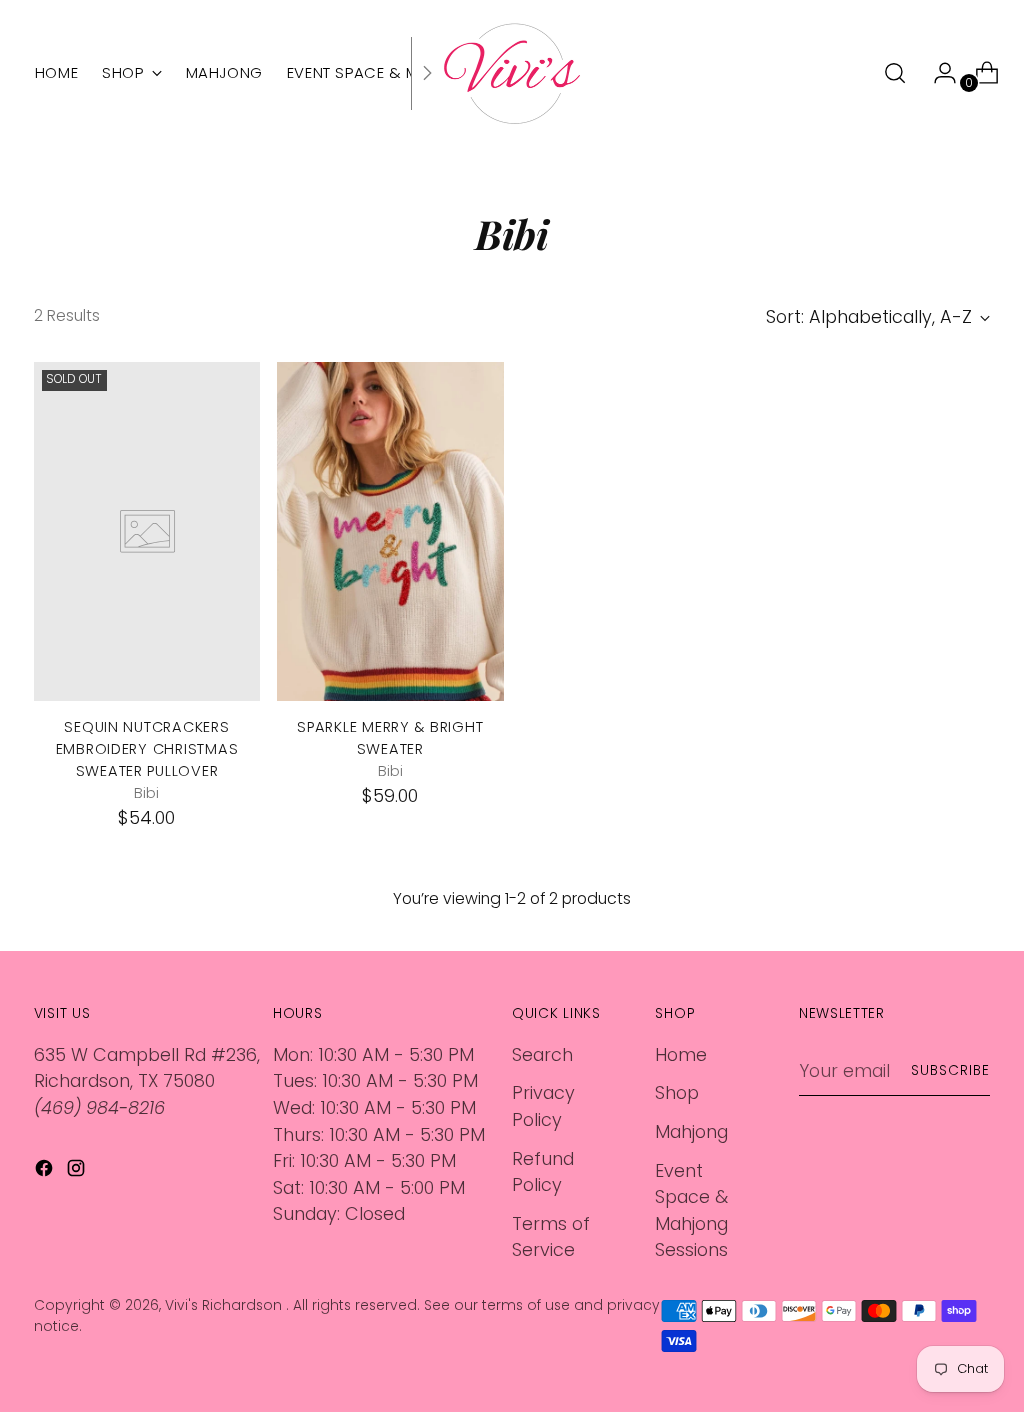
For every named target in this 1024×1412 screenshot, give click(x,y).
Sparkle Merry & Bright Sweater (390, 738)
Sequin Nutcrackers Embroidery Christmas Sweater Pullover (147, 749)
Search (542, 1054)
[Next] (427, 73)
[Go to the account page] (937, 73)
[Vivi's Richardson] (512, 73)
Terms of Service (551, 1237)
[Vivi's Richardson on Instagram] (78, 1172)
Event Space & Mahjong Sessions (691, 1210)
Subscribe (950, 1070)
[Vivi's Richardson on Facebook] (46, 1172)
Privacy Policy (543, 1106)
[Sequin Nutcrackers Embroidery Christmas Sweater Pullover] (147, 532)
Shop (677, 1092)
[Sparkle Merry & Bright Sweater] (390, 532)
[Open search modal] (895, 73)
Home (681, 1054)
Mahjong (691, 1131)
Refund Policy (543, 1172)
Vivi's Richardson (225, 1305)
